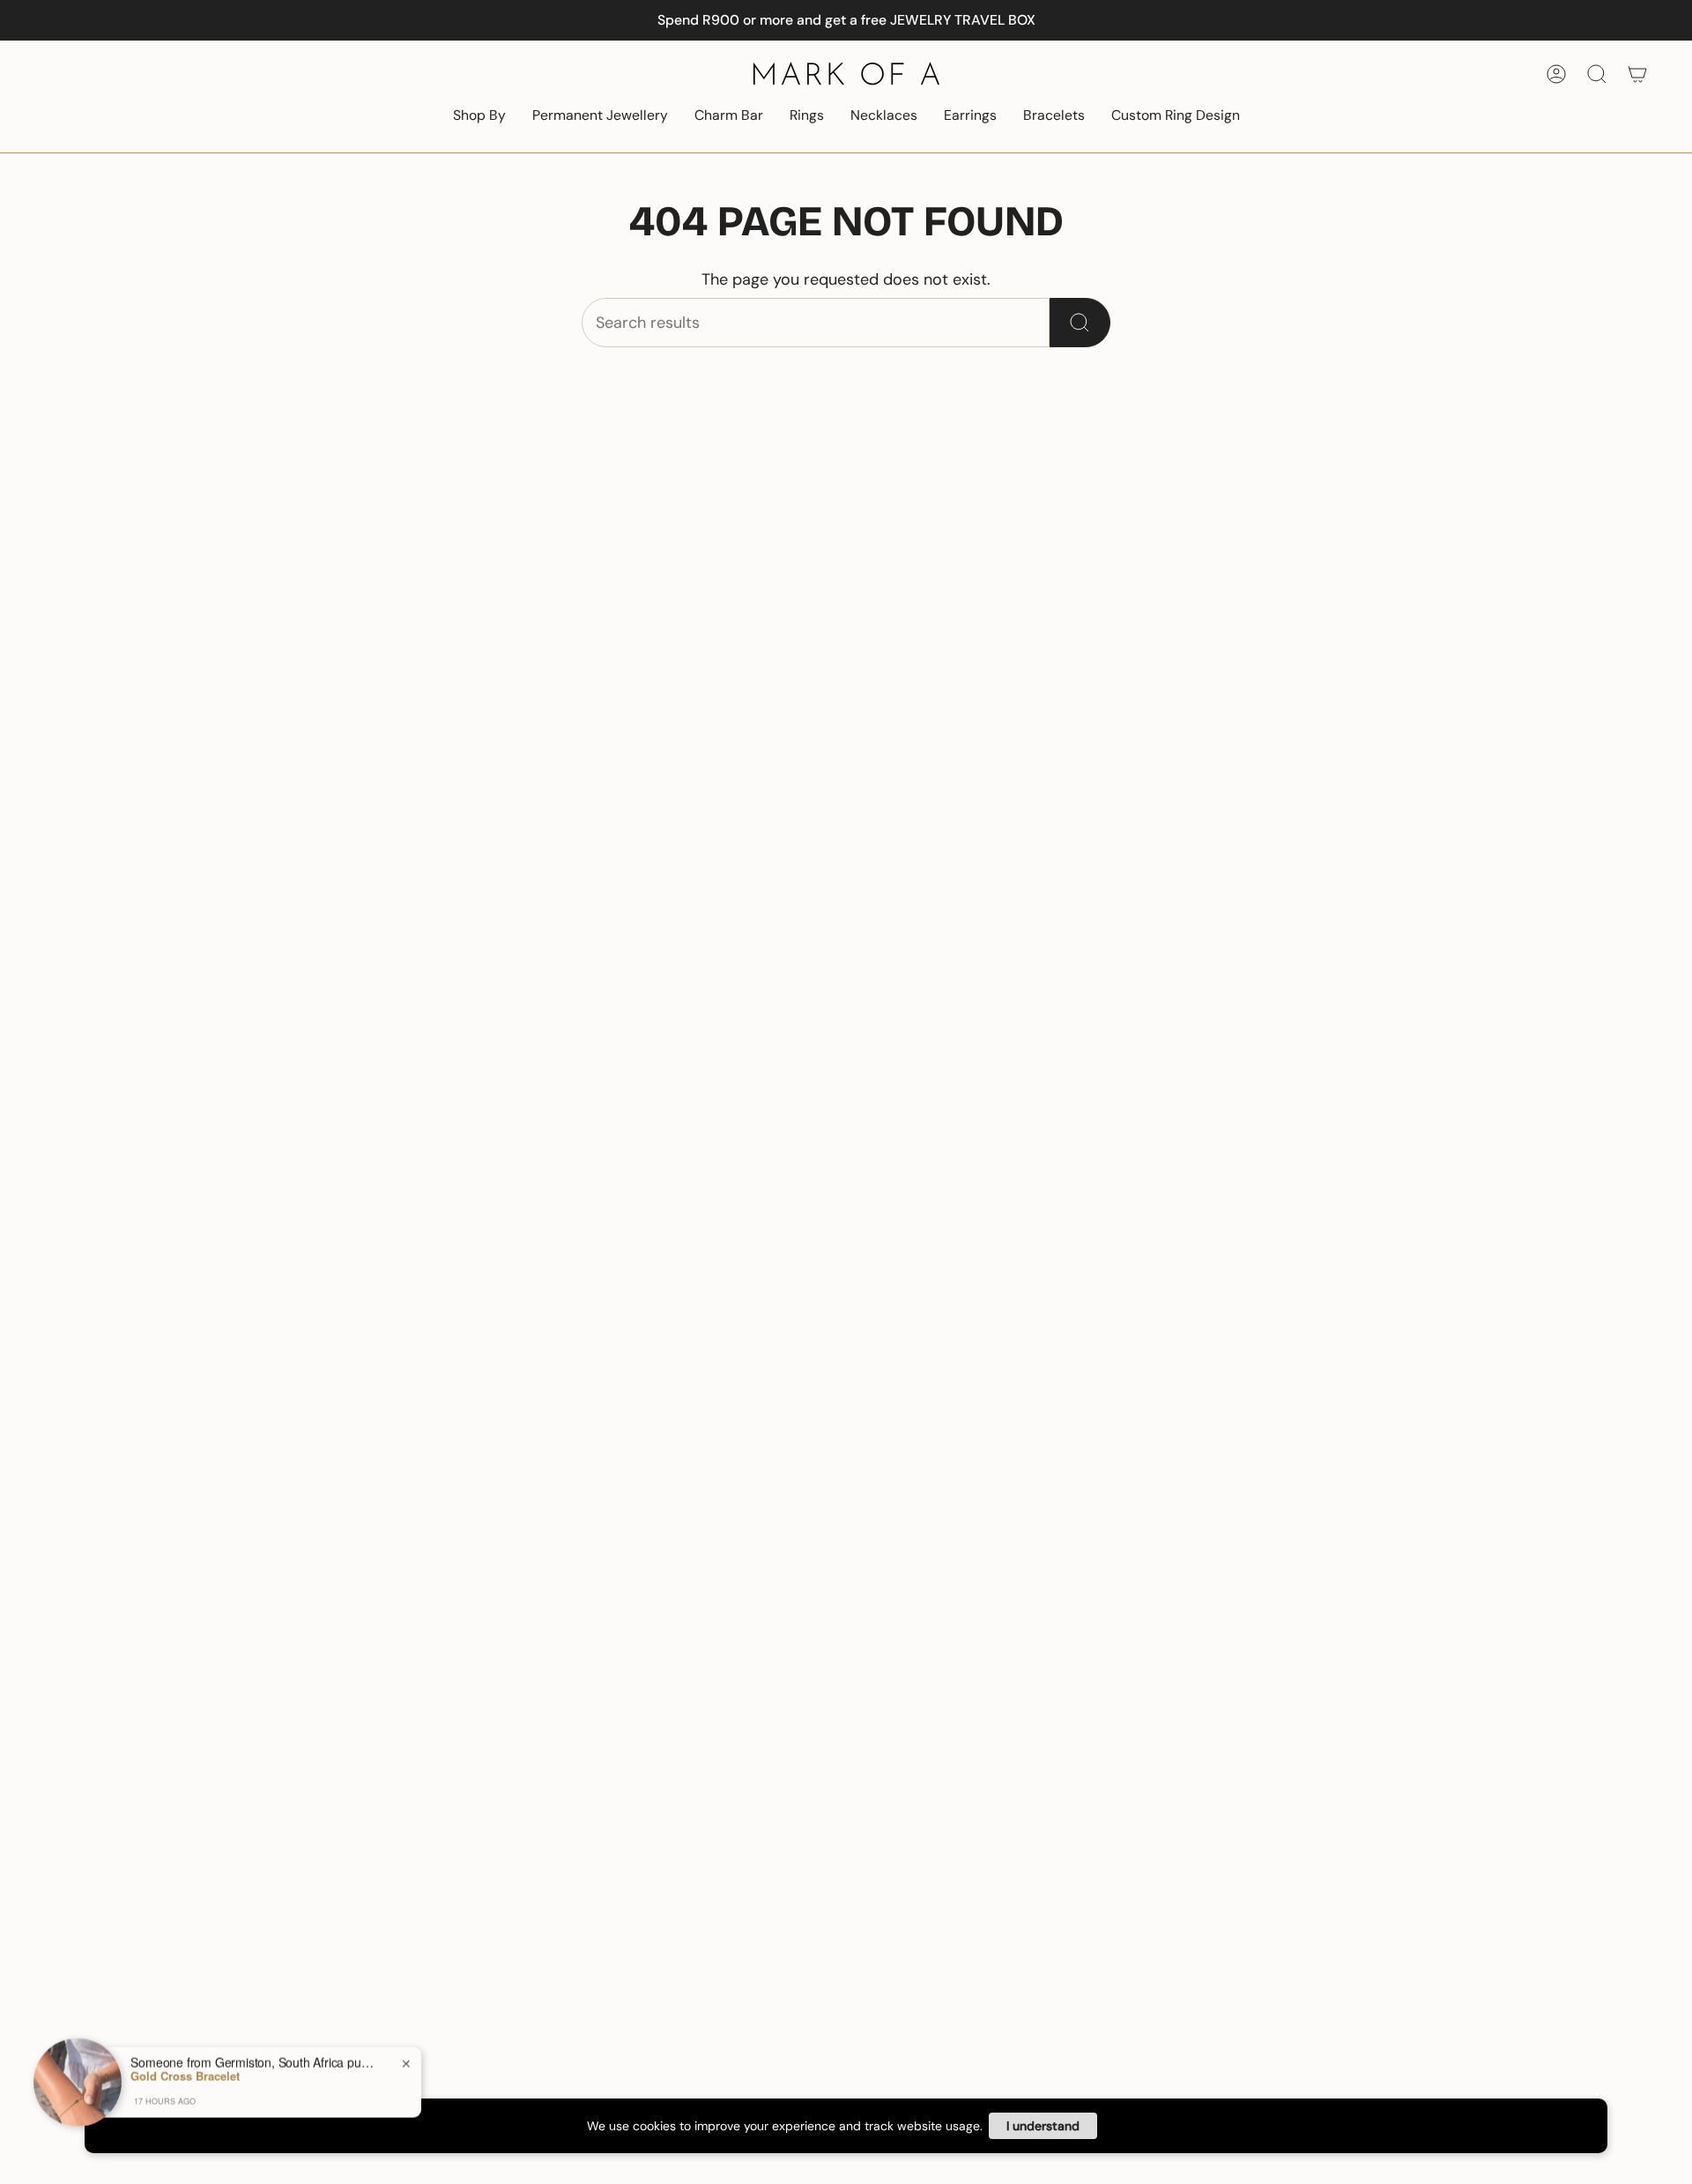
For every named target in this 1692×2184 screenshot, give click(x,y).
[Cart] (1637, 74)
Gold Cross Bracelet (185, 2075)
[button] (479, 117)
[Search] (1080, 323)
